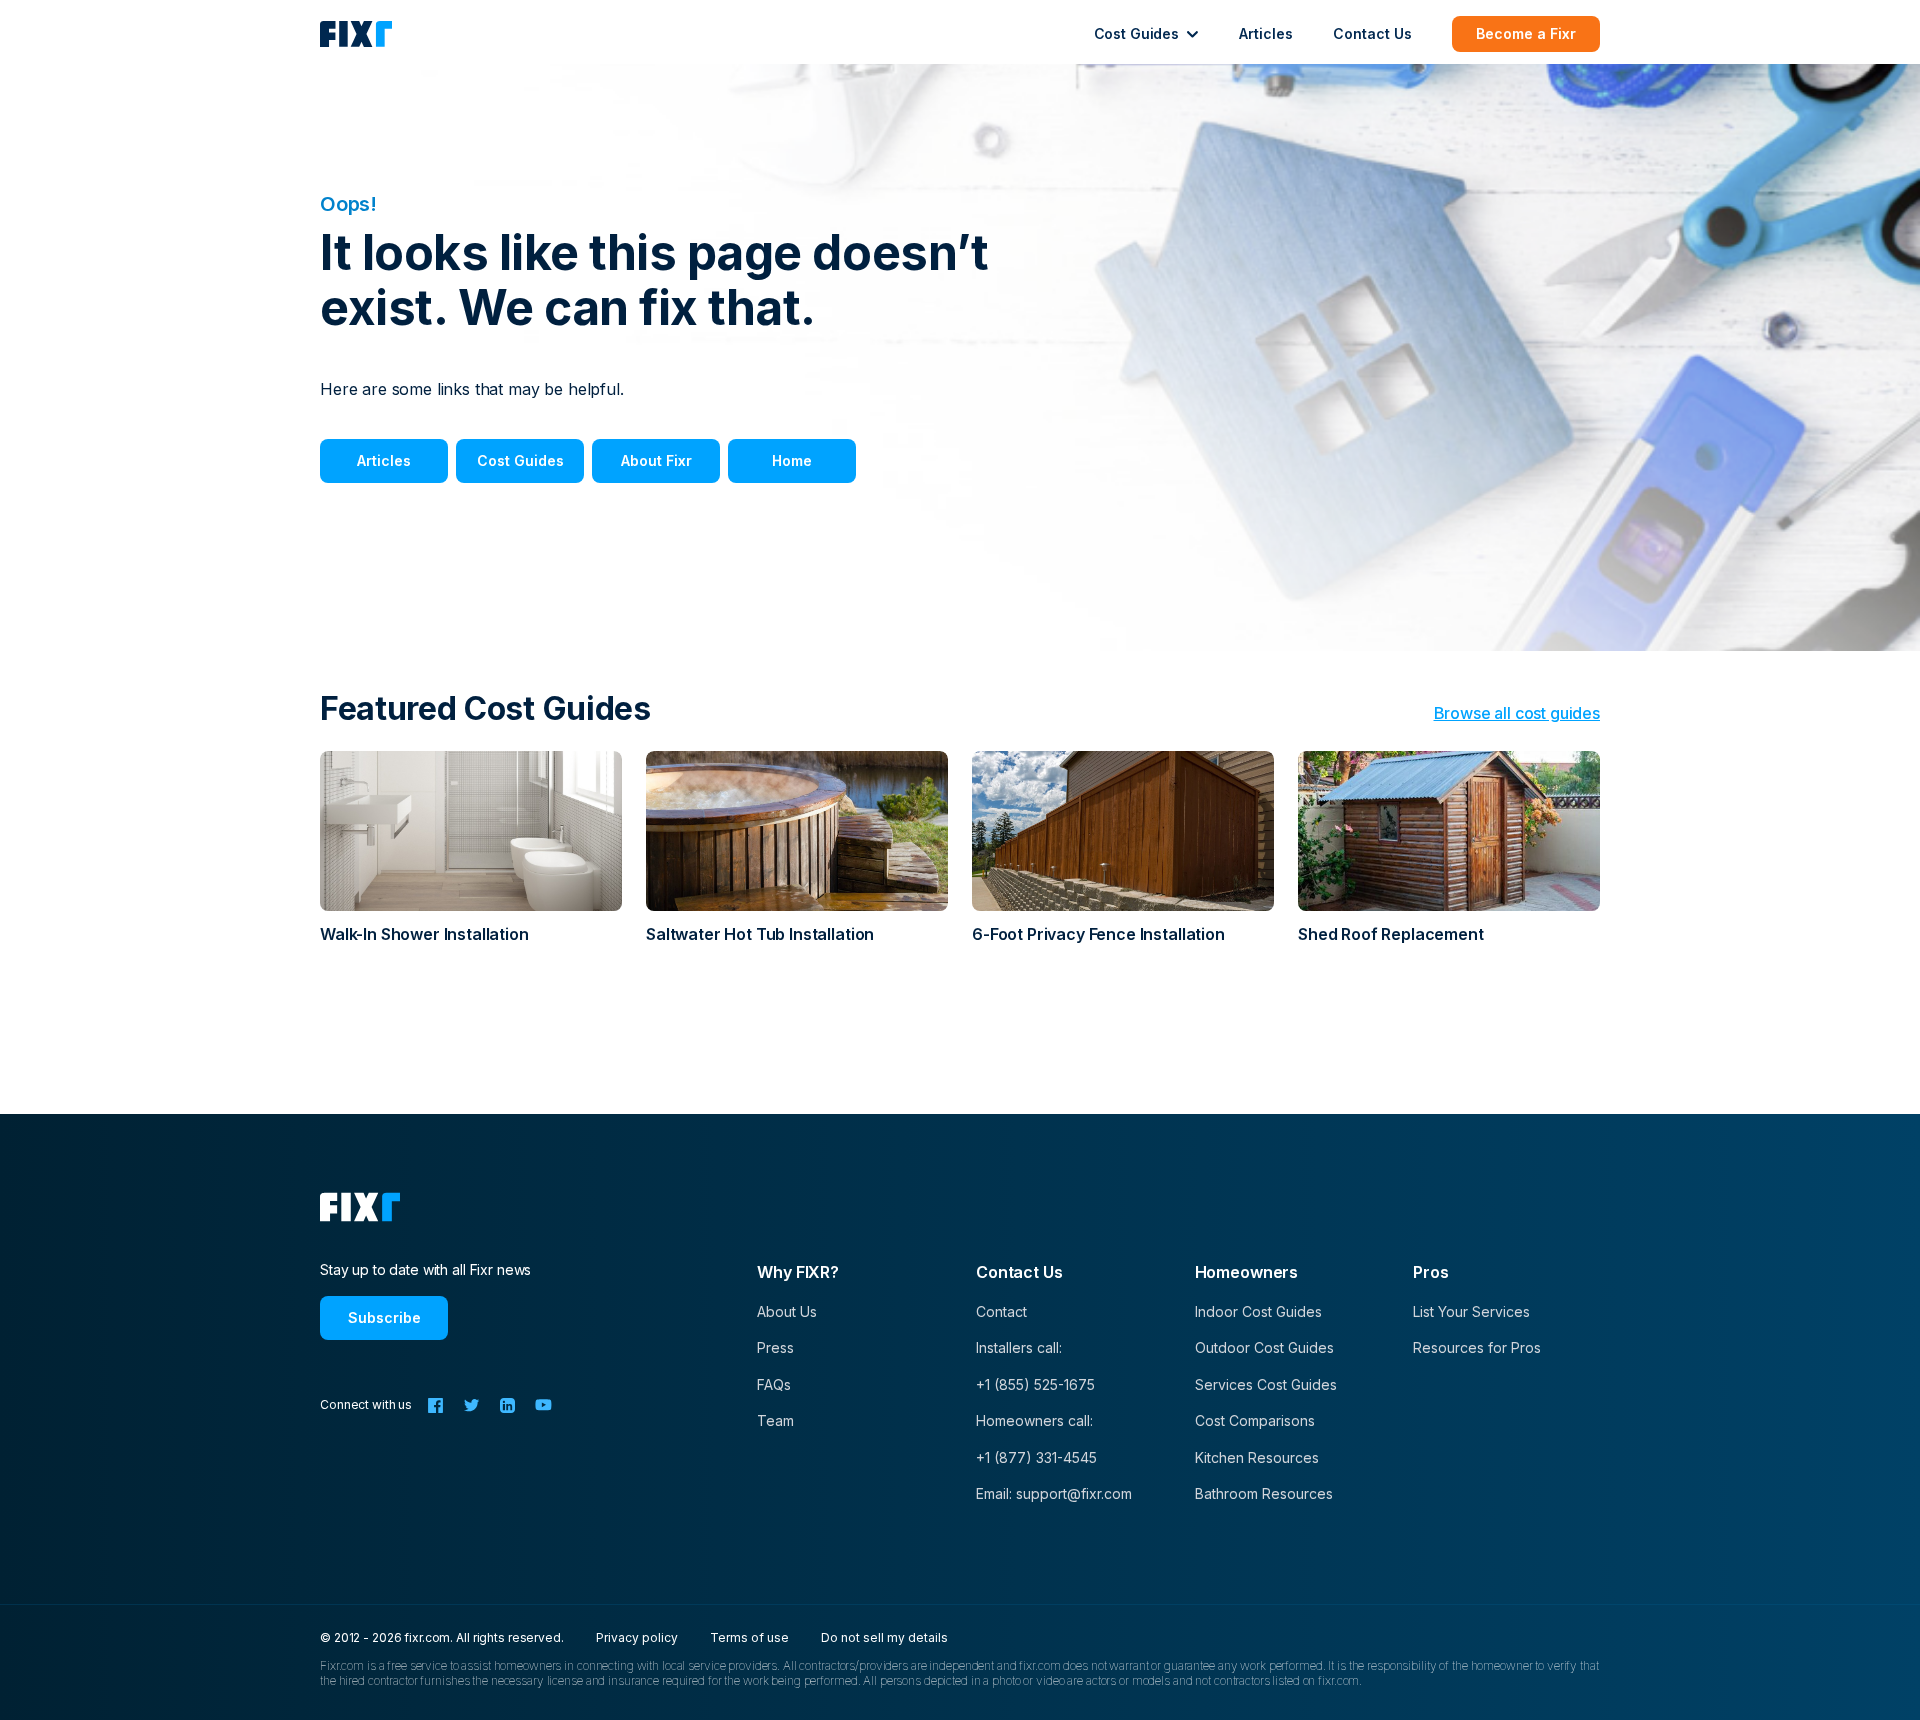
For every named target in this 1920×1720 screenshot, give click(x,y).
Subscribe (384, 1317)
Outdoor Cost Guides (1264, 1347)
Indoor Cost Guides (1258, 1311)
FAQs (774, 1384)
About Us (787, 1311)
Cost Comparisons (1255, 1420)
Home (792, 460)
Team (775, 1420)
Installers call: (1019, 1347)
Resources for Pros (1477, 1347)
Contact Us (1372, 33)
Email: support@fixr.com (1054, 1493)
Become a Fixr (1526, 33)
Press (775, 1347)
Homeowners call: (1034, 1420)
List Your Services (1471, 1311)
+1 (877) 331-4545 (1036, 1457)
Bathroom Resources (1264, 1493)
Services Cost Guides (1266, 1384)
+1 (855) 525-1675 (1035, 1384)
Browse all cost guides (1517, 713)
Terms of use (749, 1637)
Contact (1001, 1311)
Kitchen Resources (1257, 1457)
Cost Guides (520, 460)
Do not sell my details (884, 1637)
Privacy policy (637, 1637)
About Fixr (656, 460)
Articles (1266, 33)
